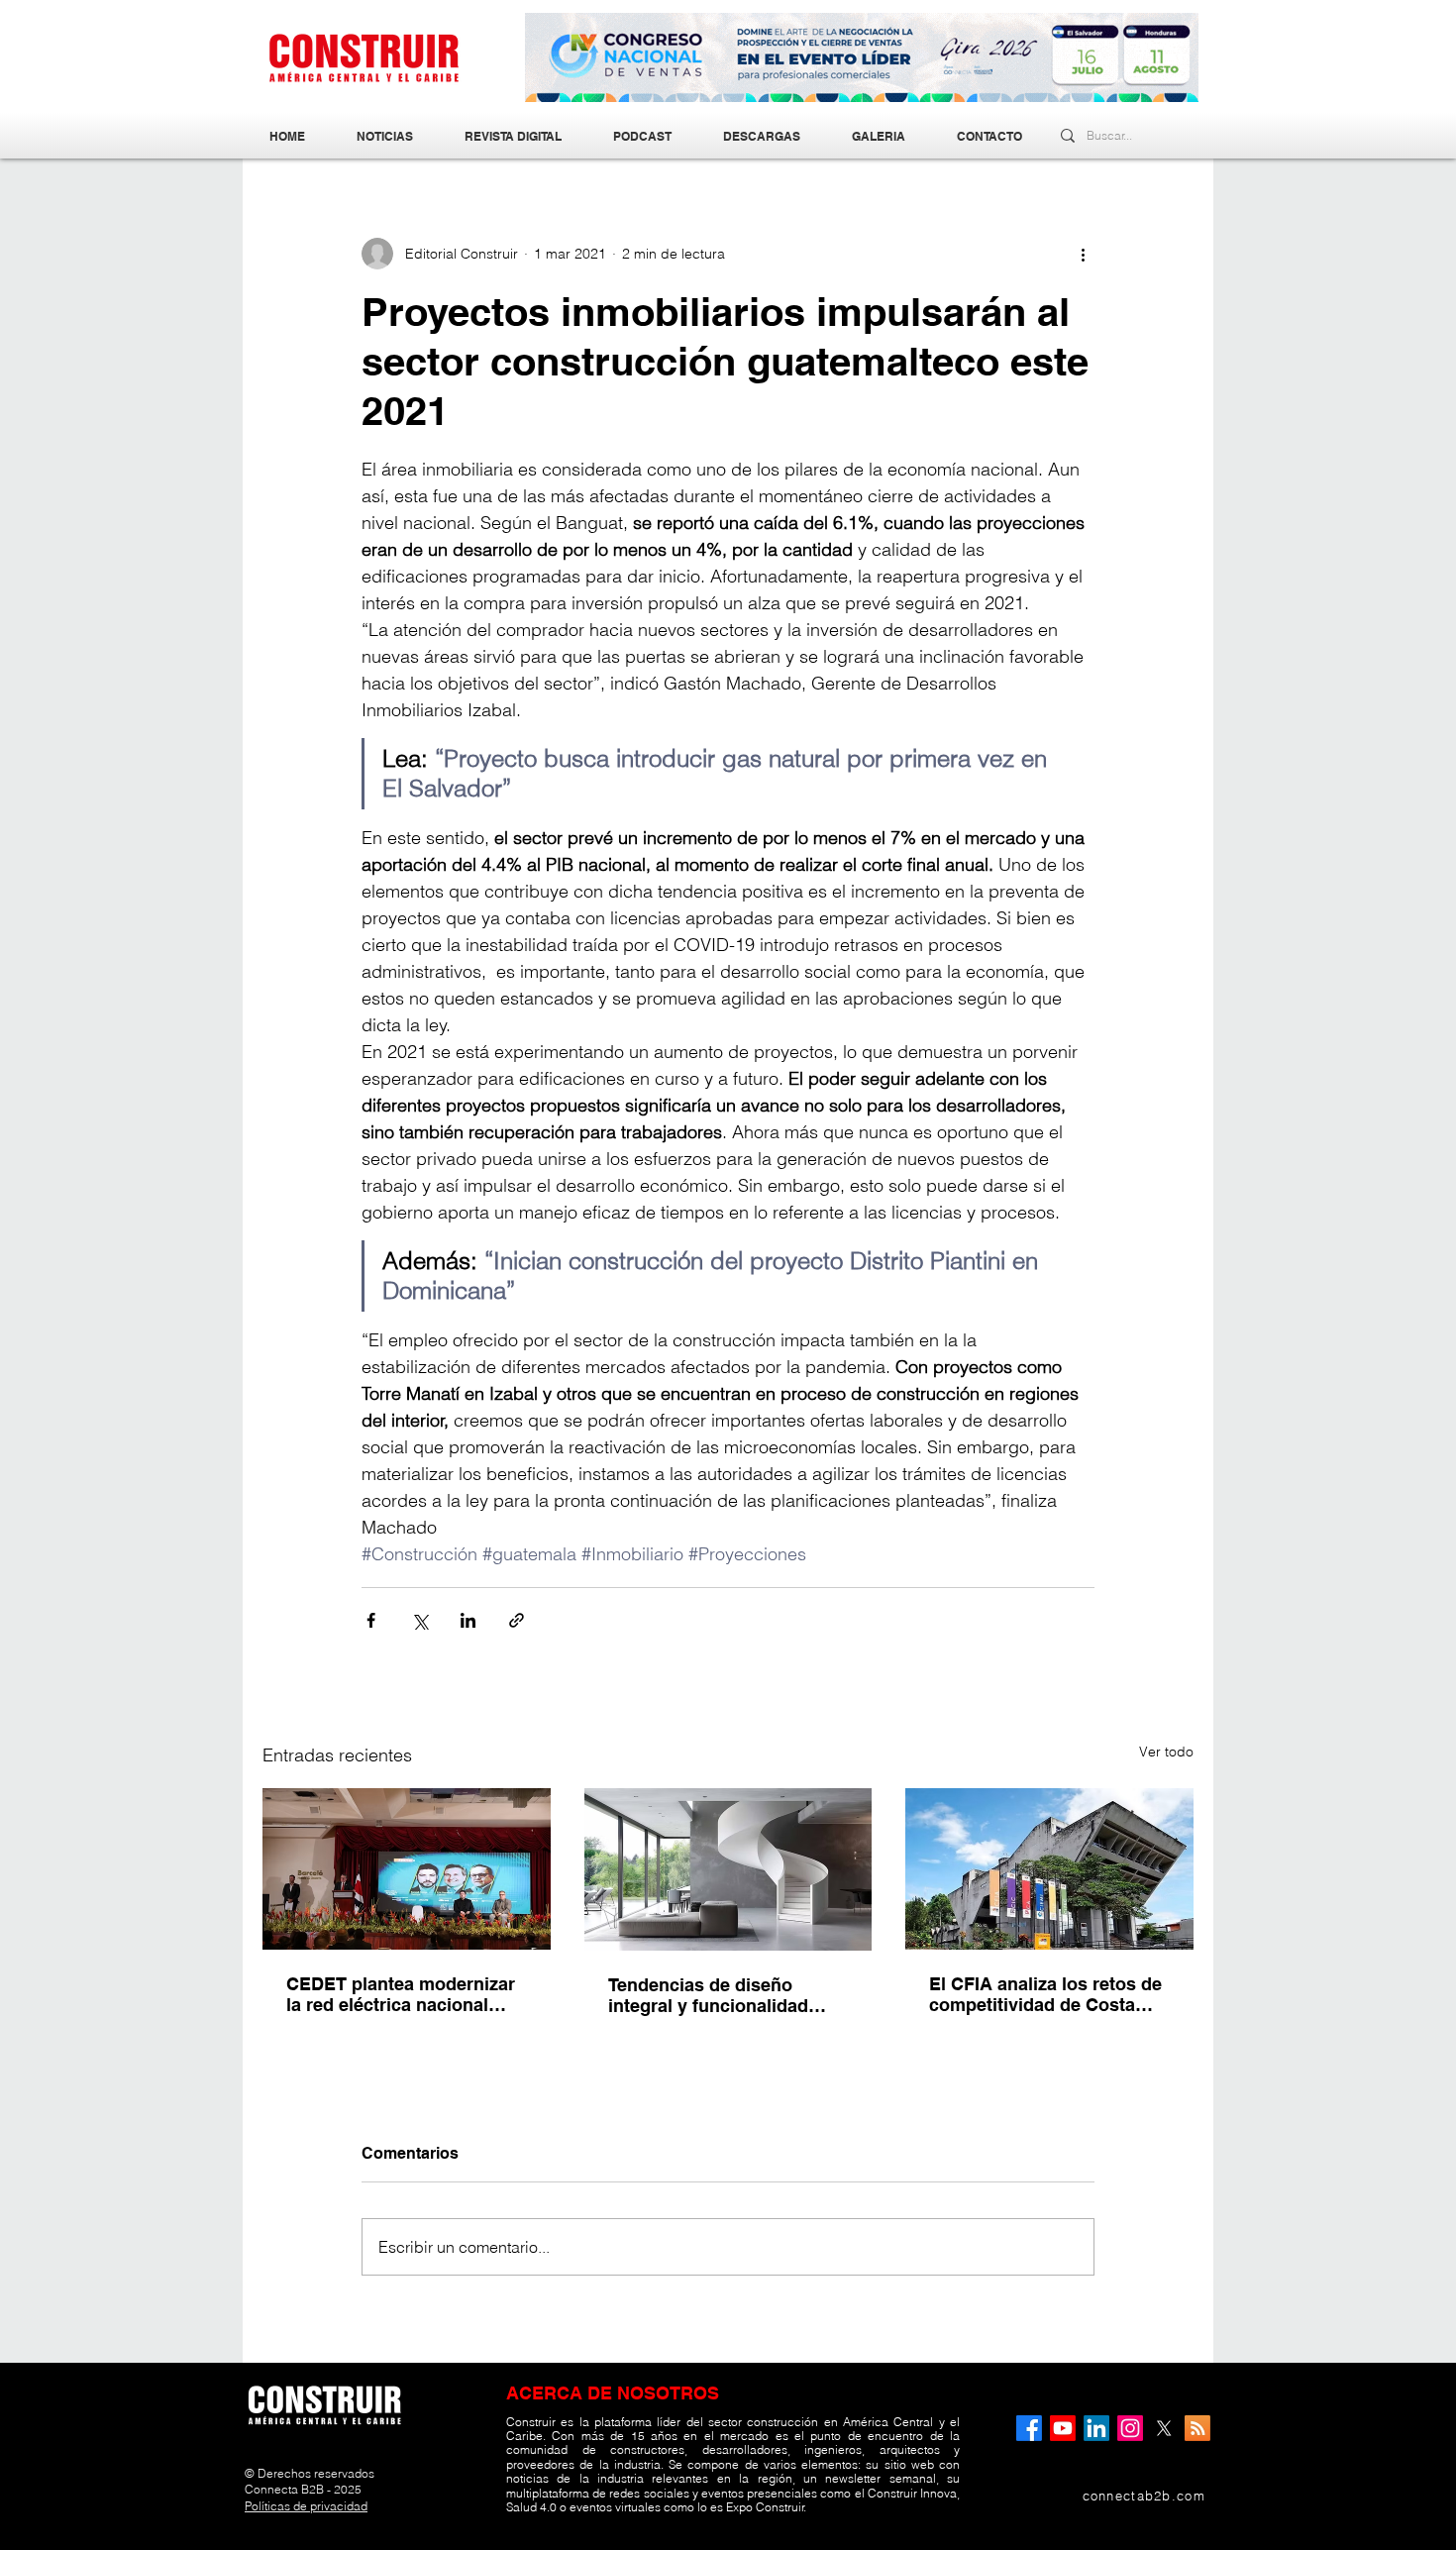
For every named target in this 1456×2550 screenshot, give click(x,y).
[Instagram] (1130, 2428)
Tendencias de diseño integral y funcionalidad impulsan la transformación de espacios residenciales (725, 1995)
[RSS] (1197, 2428)
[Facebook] (1029, 2428)
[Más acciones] (1083, 254)
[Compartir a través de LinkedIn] (468, 1620)
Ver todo (1166, 1752)
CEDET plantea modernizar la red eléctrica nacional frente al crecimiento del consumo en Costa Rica (401, 1994)
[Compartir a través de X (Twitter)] (419, 1620)
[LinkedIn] (1096, 2428)
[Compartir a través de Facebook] (371, 1620)
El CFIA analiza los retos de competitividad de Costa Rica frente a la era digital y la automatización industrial (1046, 1994)
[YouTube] (1063, 2428)
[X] (1164, 2428)
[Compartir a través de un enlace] (517, 1620)
